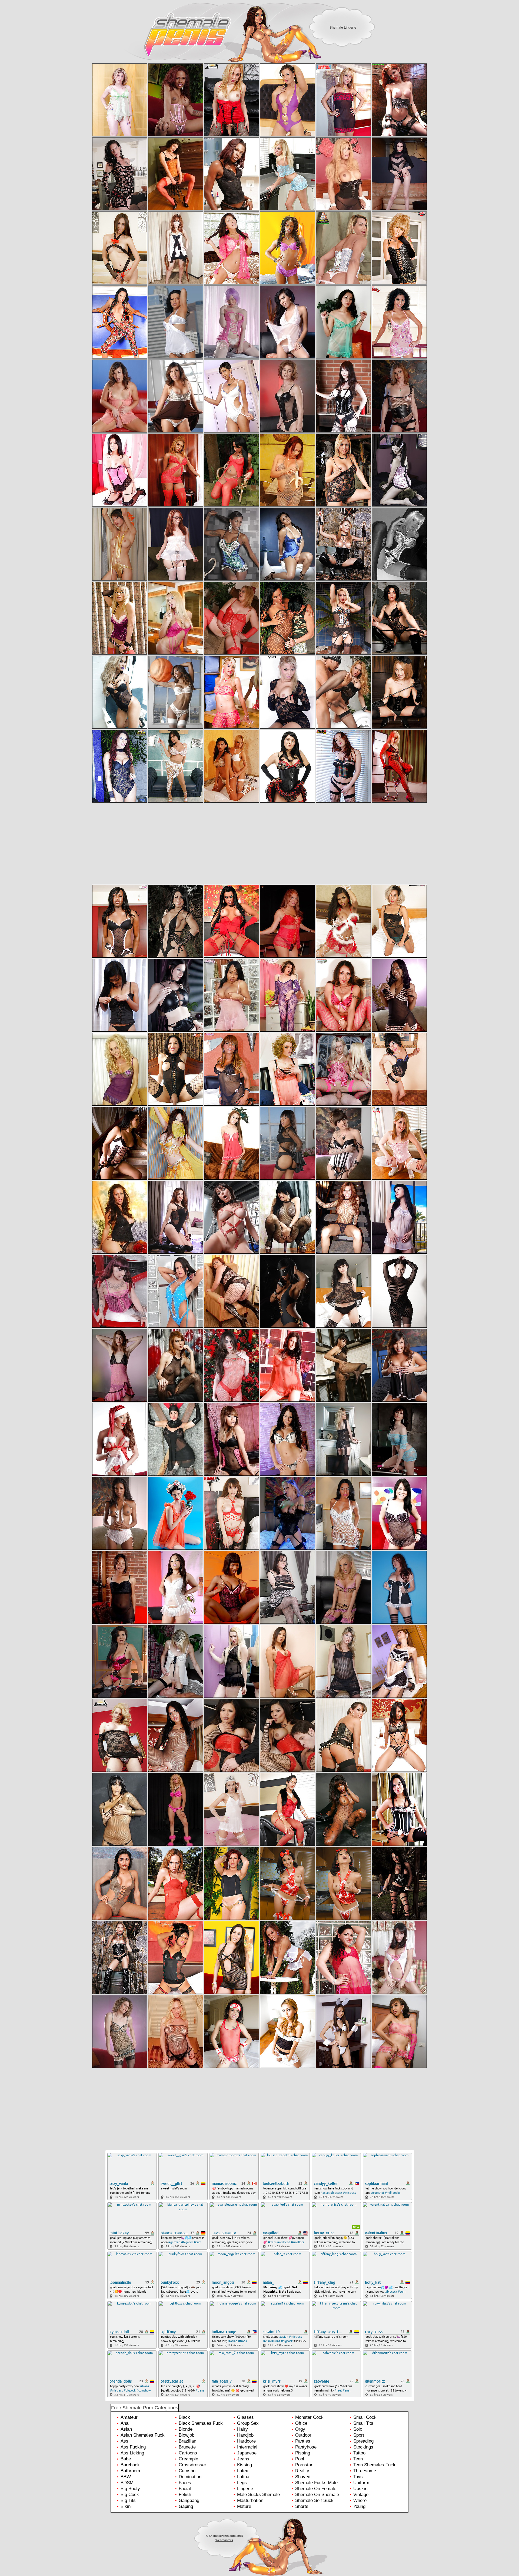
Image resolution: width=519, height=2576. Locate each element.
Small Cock (365, 2417)
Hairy (242, 2429)
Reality (302, 2471)
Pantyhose (306, 2447)
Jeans (243, 2459)
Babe (126, 2459)
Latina (243, 2477)
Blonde (186, 2429)
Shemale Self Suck (314, 2500)
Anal (125, 2423)
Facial (185, 2489)
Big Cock (130, 2495)
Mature (244, 2506)
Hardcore (246, 2441)
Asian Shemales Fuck (143, 2435)
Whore (360, 2500)
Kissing (244, 2465)
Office (301, 2423)
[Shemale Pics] (159, 40)
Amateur (129, 2417)
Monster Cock (309, 2417)
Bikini (126, 2506)
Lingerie (245, 2489)
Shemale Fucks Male (316, 2483)
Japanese (247, 2453)
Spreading (363, 2441)
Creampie (188, 2459)
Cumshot (188, 2471)
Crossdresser (192, 2465)
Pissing (303, 2453)
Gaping (186, 2506)
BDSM (127, 2483)
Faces (185, 2483)
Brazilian (187, 2441)
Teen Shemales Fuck (374, 2465)
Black (184, 2417)
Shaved (303, 2477)
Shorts (302, 2506)
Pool (300, 2459)
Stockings (363, 2447)
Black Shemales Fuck (201, 2423)
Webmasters (224, 2540)
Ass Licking (132, 2453)
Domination (190, 2477)
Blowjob (187, 2435)
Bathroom (130, 2471)
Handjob (245, 2435)
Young (359, 2506)
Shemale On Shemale (317, 2495)
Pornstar (304, 2465)
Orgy (300, 2429)
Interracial (247, 2447)
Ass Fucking (133, 2447)
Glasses (245, 2417)
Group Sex (248, 2423)
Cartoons (188, 2453)
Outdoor (303, 2435)
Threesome (365, 2471)
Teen (358, 2459)
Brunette (187, 2447)
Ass (124, 2441)
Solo (358, 2429)
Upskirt (361, 2489)
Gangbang (189, 2500)
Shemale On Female (316, 2489)
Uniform (361, 2483)
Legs (242, 2483)
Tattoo (359, 2453)
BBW (126, 2477)
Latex (243, 2471)
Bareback (130, 2465)
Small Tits (363, 2423)
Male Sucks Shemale (258, 2495)
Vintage (361, 2495)
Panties (303, 2441)
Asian (126, 2429)
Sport (359, 2435)
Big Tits (128, 2500)
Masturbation (250, 2500)
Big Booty (130, 2489)
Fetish (185, 2495)
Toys (358, 2477)
